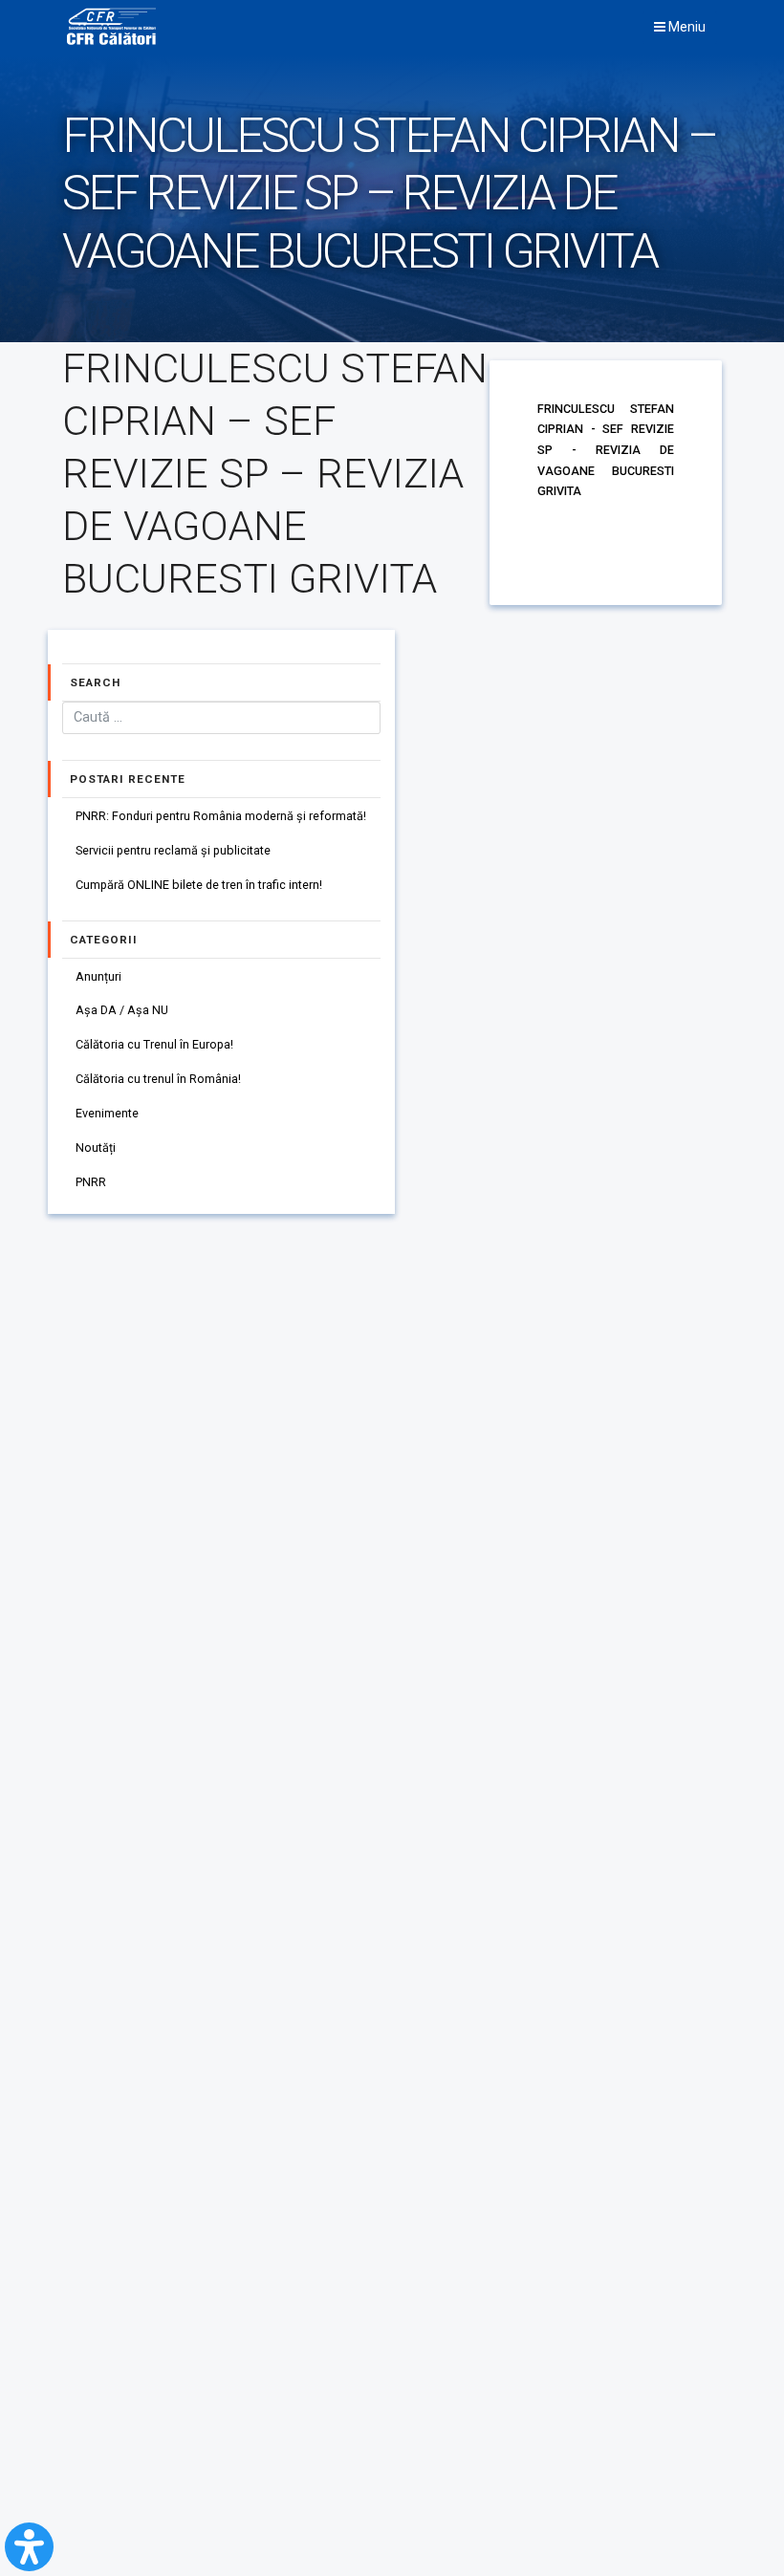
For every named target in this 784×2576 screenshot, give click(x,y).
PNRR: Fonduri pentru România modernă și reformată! (221, 816)
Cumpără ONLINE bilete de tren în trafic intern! (199, 885)
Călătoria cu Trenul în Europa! (154, 1044)
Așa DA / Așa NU (122, 1010)
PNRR (91, 1182)
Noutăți (96, 1147)
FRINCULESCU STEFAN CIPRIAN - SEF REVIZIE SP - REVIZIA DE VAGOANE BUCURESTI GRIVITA (606, 450)
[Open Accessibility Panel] (29, 2547)
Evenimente (107, 1113)
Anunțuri (98, 976)
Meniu (686, 27)
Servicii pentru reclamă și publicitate (173, 850)
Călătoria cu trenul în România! (158, 1079)
